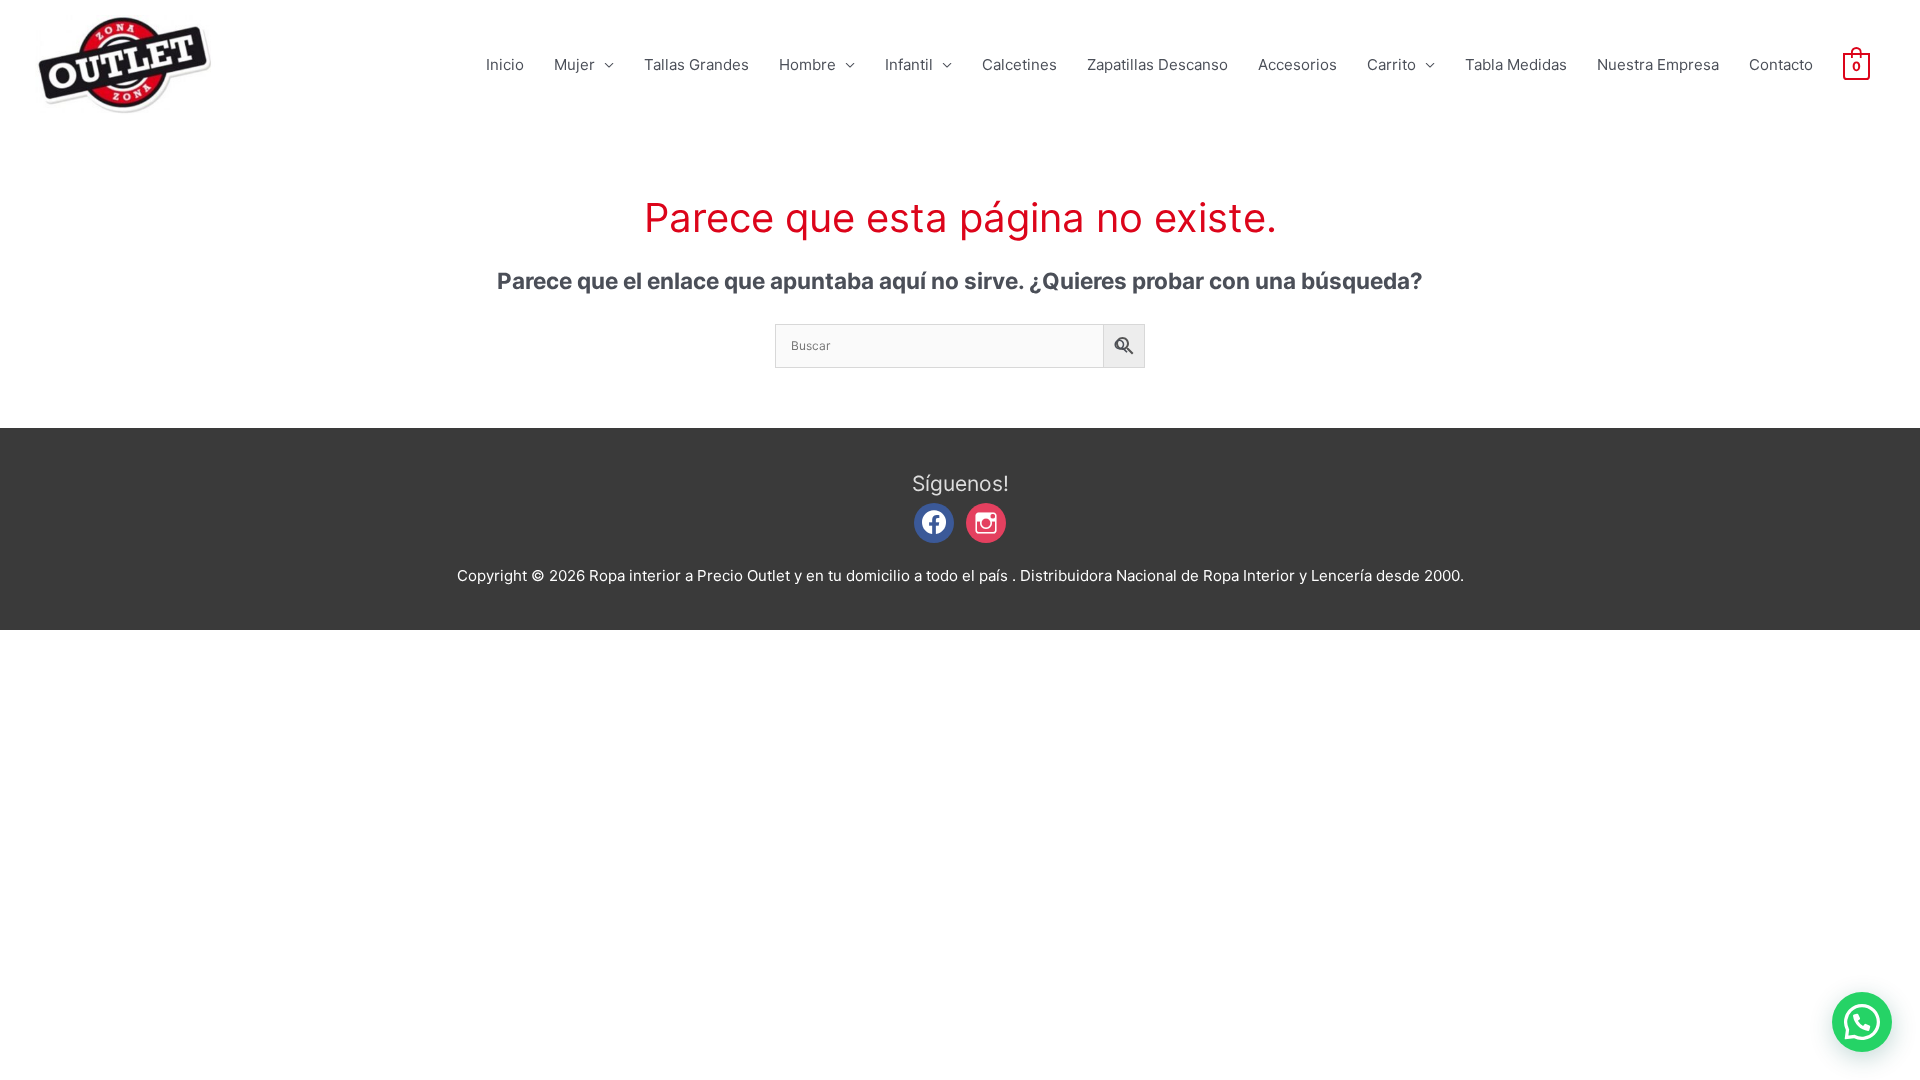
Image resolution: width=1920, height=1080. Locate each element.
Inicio (505, 64)
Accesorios (1297, 64)
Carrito (1391, 64)
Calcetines (1019, 64)
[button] (1862, 1022)
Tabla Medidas (1516, 64)
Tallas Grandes (696, 64)
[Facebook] (934, 521)
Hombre (807, 64)
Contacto (1781, 64)
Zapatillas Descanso (1157, 64)
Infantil (909, 64)
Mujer (574, 64)
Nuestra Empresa (1658, 64)
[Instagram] (986, 521)
